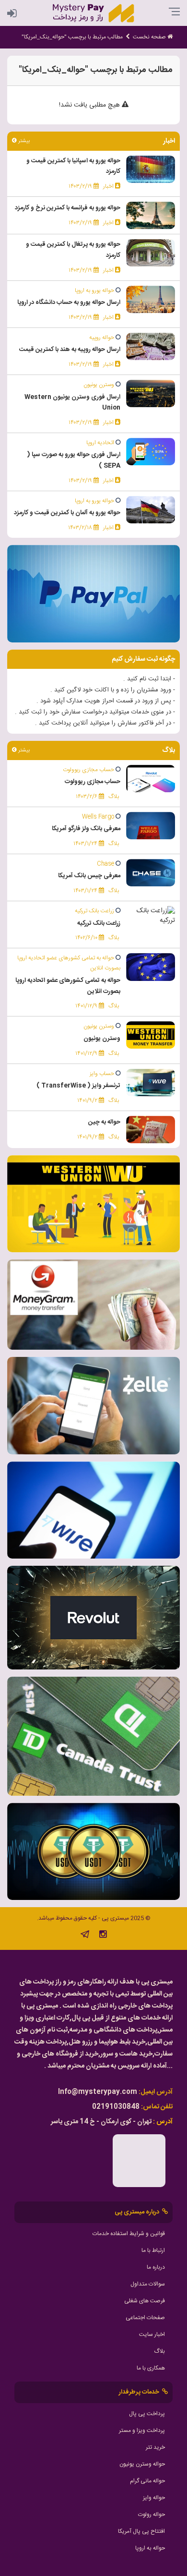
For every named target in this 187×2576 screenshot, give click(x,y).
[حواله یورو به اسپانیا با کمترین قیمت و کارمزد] (151, 169)
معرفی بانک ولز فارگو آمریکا (86, 829)
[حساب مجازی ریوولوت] (151, 779)
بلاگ (159, 2351)
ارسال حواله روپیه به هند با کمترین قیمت (70, 350)
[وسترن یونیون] (151, 1036)
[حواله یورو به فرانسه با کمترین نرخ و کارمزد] (151, 216)
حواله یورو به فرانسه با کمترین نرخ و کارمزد (68, 208)
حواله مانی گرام (147, 2481)
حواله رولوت (152, 2515)
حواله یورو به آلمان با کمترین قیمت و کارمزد (67, 513)
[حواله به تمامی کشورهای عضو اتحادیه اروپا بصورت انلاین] (151, 968)
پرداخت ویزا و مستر (142, 2431)
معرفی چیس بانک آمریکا (89, 876)
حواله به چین (104, 1122)
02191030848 (116, 2107)
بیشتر (23, 141)
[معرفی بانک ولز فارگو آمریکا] (151, 826)
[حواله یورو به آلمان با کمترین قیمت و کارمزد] (151, 510)
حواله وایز (154, 2498)
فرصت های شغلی (145, 2301)
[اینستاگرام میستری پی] (103, 1936)
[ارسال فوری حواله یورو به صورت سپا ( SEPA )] (151, 452)
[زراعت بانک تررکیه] (151, 916)
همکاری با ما (151, 2368)
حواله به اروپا (150, 2548)
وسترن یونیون (102, 1039)
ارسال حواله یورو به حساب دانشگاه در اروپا (69, 302)
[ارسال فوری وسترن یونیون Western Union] (151, 394)
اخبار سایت (152, 2334)
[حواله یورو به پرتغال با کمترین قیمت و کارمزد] (151, 253)
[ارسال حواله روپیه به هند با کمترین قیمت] (151, 347)
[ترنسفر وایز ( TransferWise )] (151, 1083)
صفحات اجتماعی (145, 2318)
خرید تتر (155, 2447)
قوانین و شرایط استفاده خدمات (129, 2234)
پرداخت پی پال (147, 2414)
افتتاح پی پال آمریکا (141, 2531)
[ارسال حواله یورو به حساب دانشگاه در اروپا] (151, 300)
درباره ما (156, 2267)
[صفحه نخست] (93, 13)
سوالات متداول (148, 2284)
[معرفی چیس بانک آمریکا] (151, 873)
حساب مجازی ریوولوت (93, 782)
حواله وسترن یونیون (142, 2464)
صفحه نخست (150, 37)
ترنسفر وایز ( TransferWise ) (78, 1086)
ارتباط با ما (153, 2250)
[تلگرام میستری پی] (85, 1936)
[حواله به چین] (151, 1130)
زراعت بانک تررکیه (99, 923)
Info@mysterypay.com (98, 2092)
